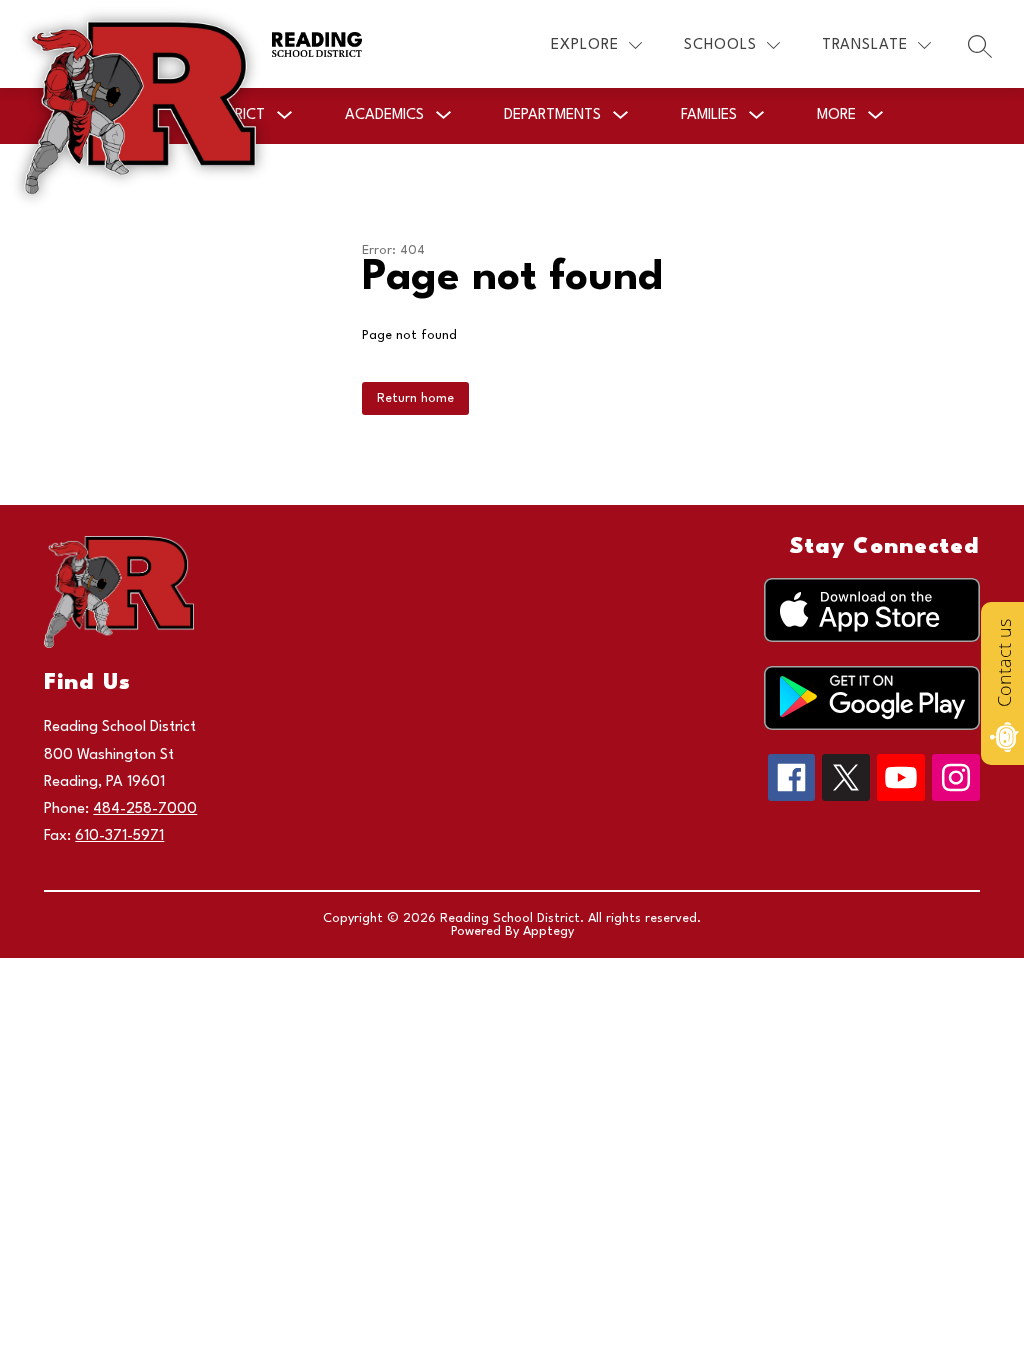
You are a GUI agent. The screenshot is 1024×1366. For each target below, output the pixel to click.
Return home (415, 398)
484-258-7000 (145, 809)
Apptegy (548, 931)
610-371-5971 (119, 836)
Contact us (1004, 663)
